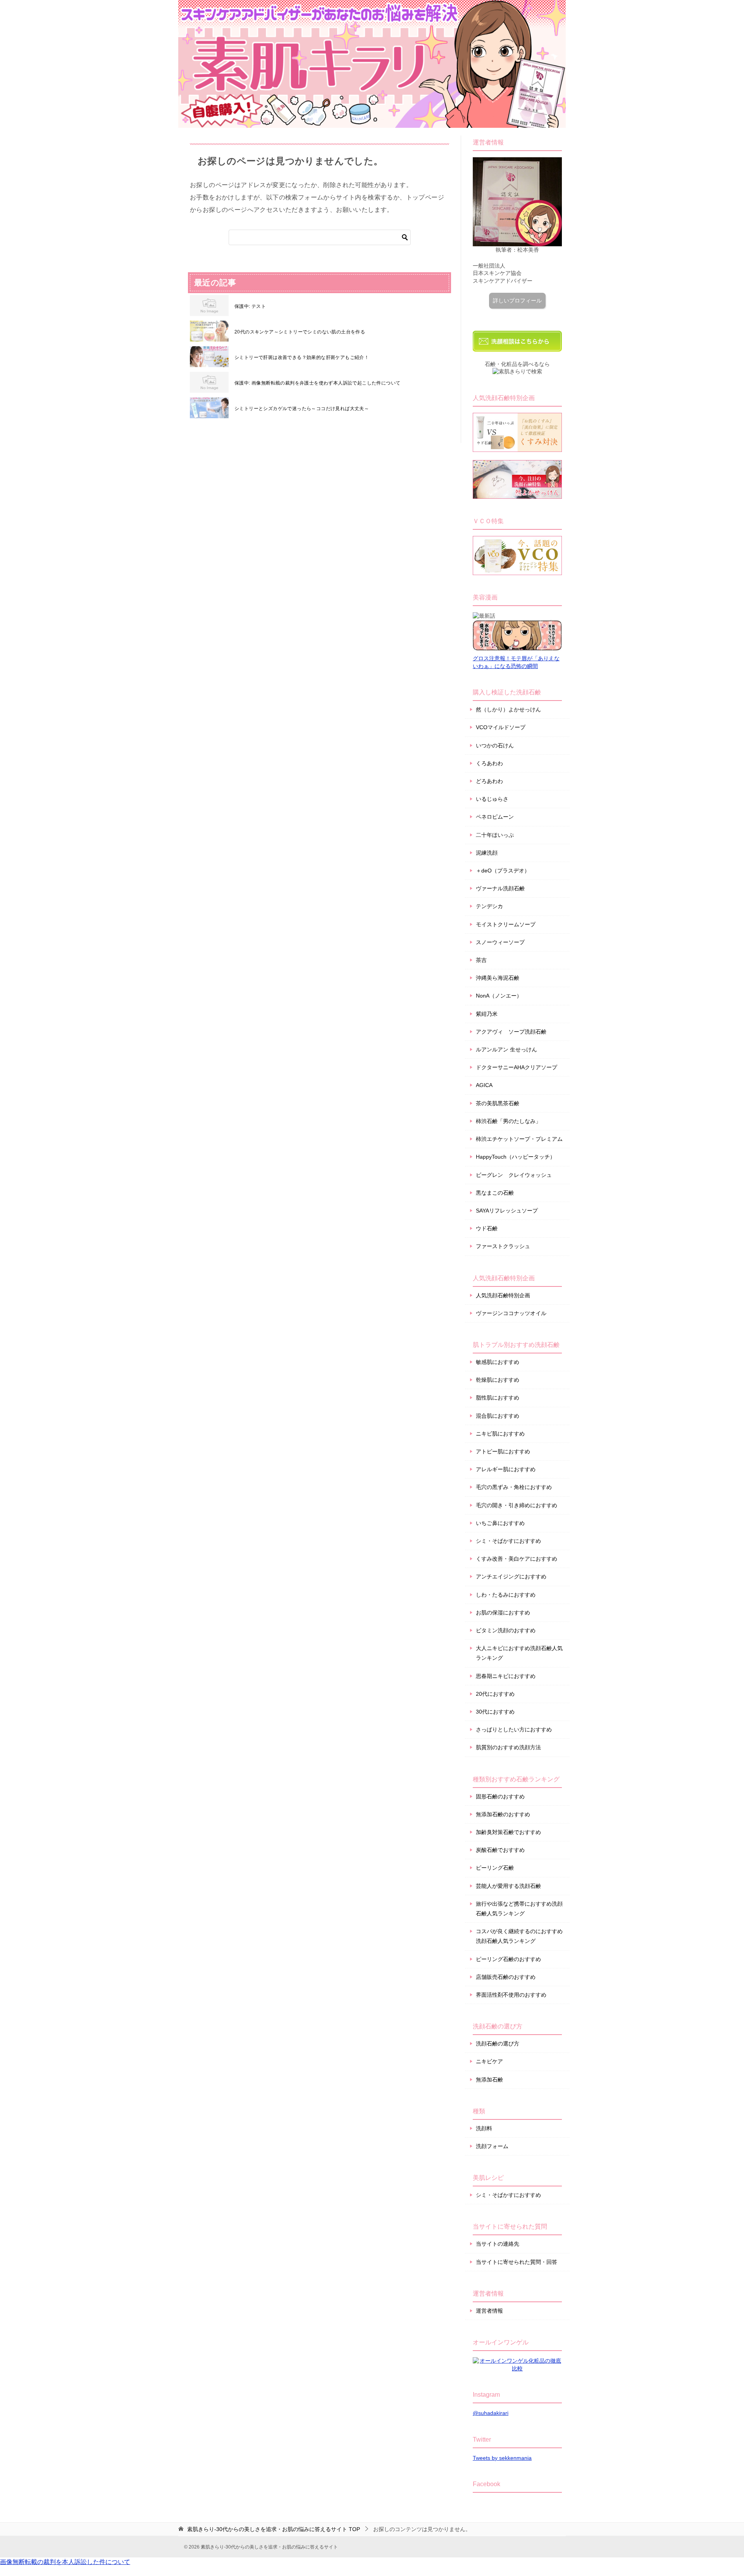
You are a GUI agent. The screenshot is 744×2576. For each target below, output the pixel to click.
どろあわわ (489, 781)
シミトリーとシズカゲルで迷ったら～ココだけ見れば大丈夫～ (302, 409)
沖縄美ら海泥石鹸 (498, 978)
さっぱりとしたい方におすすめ (514, 1729)
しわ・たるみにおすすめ (506, 1595)
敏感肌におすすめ (498, 1362)
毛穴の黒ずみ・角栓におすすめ (514, 1487)
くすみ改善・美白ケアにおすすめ (517, 1559)
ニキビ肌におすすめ (500, 1434)
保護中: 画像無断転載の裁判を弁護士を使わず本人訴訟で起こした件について (317, 383)
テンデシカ (489, 906)
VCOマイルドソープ (501, 727)
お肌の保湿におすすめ (503, 1613)
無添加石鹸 (489, 2080)
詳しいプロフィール (517, 301)
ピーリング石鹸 (495, 1868)
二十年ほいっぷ (495, 835)
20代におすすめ (495, 1694)
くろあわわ (489, 763)
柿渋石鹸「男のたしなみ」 (508, 1121)
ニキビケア (489, 2061)
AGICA (484, 1085)
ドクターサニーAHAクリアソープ (517, 1067)
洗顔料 (484, 2128)
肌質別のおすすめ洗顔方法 (508, 1747)
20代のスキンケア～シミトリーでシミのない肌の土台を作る (300, 332)
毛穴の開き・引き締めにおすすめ (517, 1505)
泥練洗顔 (487, 853)
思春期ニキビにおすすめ (506, 1676)
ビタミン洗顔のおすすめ (506, 1630)
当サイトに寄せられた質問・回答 (517, 2262)
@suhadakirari (491, 2413)
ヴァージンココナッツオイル (511, 1313)
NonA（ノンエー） (499, 996)
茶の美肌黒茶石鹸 (498, 1103)
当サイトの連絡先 (498, 2244)
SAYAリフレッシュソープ (507, 1211)
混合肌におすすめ (498, 1416)
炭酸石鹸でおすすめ (500, 1850)
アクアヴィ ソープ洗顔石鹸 (511, 1032)
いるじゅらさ (492, 799)
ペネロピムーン (495, 817)
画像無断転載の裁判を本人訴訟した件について (65, 2562)
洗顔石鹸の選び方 (498, 2044)
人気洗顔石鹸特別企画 (503, 1295)
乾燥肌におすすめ (498, 1380)
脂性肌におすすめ (498, 1398)
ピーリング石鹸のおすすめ (508, 1959)
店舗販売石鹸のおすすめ (506, 1977)
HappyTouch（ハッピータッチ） (516, 1157)
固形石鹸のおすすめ (500, 1796)
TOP (274, 2529)
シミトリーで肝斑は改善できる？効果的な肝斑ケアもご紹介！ (302, 357)
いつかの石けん (495, 745)
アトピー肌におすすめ (503, 1451)
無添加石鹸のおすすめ (503, 1814)
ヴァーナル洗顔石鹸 (500, 888)
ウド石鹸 (487, 1228)
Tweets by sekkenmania (502, 2458)
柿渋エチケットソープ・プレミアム (519, 1139)
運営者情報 (489, 2311)
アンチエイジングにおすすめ (511, 1577)
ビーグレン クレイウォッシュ (514, 1175)
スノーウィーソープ (500, 942)
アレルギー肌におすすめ (506, 1469)
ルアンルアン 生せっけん (506, 1049)
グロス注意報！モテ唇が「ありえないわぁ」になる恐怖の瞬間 (516, 662)
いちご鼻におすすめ (500, 1523)
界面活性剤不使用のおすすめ (511, 1995)
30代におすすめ (495, 1712)
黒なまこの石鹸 (495, 1193)
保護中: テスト (250, 306)
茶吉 (481, 960)
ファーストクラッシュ (503, 1246)
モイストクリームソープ (506, 924)
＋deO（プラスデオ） (503, 871)
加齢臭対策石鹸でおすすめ (508, 1832)
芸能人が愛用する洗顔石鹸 (508, 1886)
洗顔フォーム (492, 2146)
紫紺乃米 (487, 1014)
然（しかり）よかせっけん (508, 709)
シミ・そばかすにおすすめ (508, 1541)
